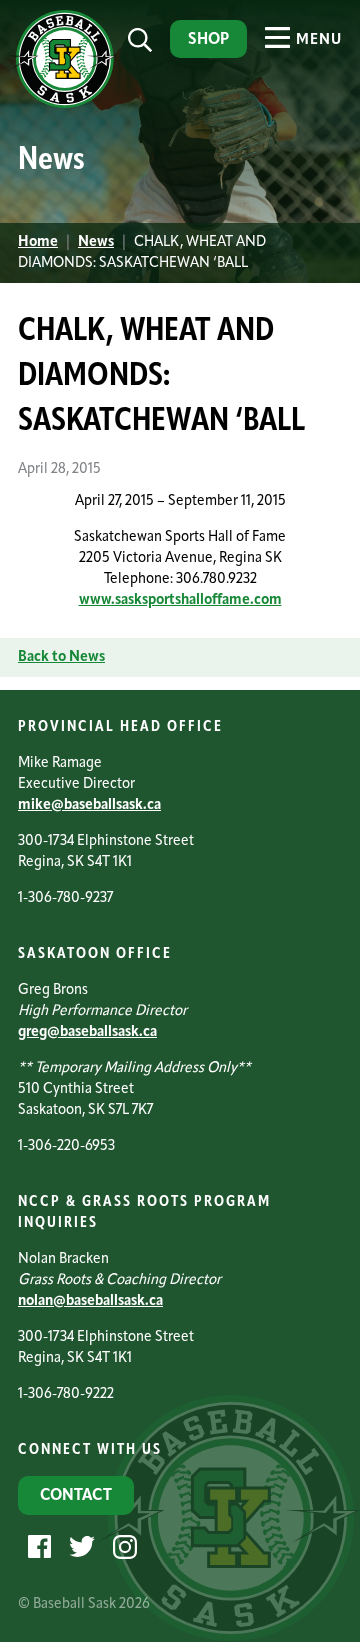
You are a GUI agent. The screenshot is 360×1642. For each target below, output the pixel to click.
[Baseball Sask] (62, 104)
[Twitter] (79, 1547)
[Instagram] (122, 1547)
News (96, 242)
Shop (208, 40)
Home (38, 242)
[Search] (140, 40)
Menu (317, 40)
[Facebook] (37, 1547)
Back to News (61, 657)
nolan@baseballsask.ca (90, 1301)
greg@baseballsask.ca (87, 1032)
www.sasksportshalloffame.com (180, 600)
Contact (76, 1496)
